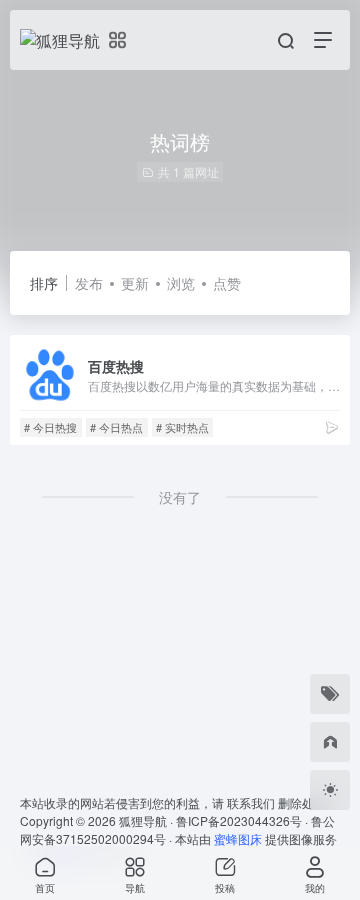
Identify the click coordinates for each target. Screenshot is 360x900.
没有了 (180, 497)
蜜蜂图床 (238, 838)
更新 (135, 283)
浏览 (181, 283)
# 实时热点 (182, 427)
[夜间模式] (330, 790)
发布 (89, 283)
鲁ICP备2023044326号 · (243, 820)
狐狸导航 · (147, 820)
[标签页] (330, 694)
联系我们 (251, 802)
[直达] (332, 426)
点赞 (227, 283)
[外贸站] (330, 742)
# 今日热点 (116, 427)
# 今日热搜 (50, 427)
